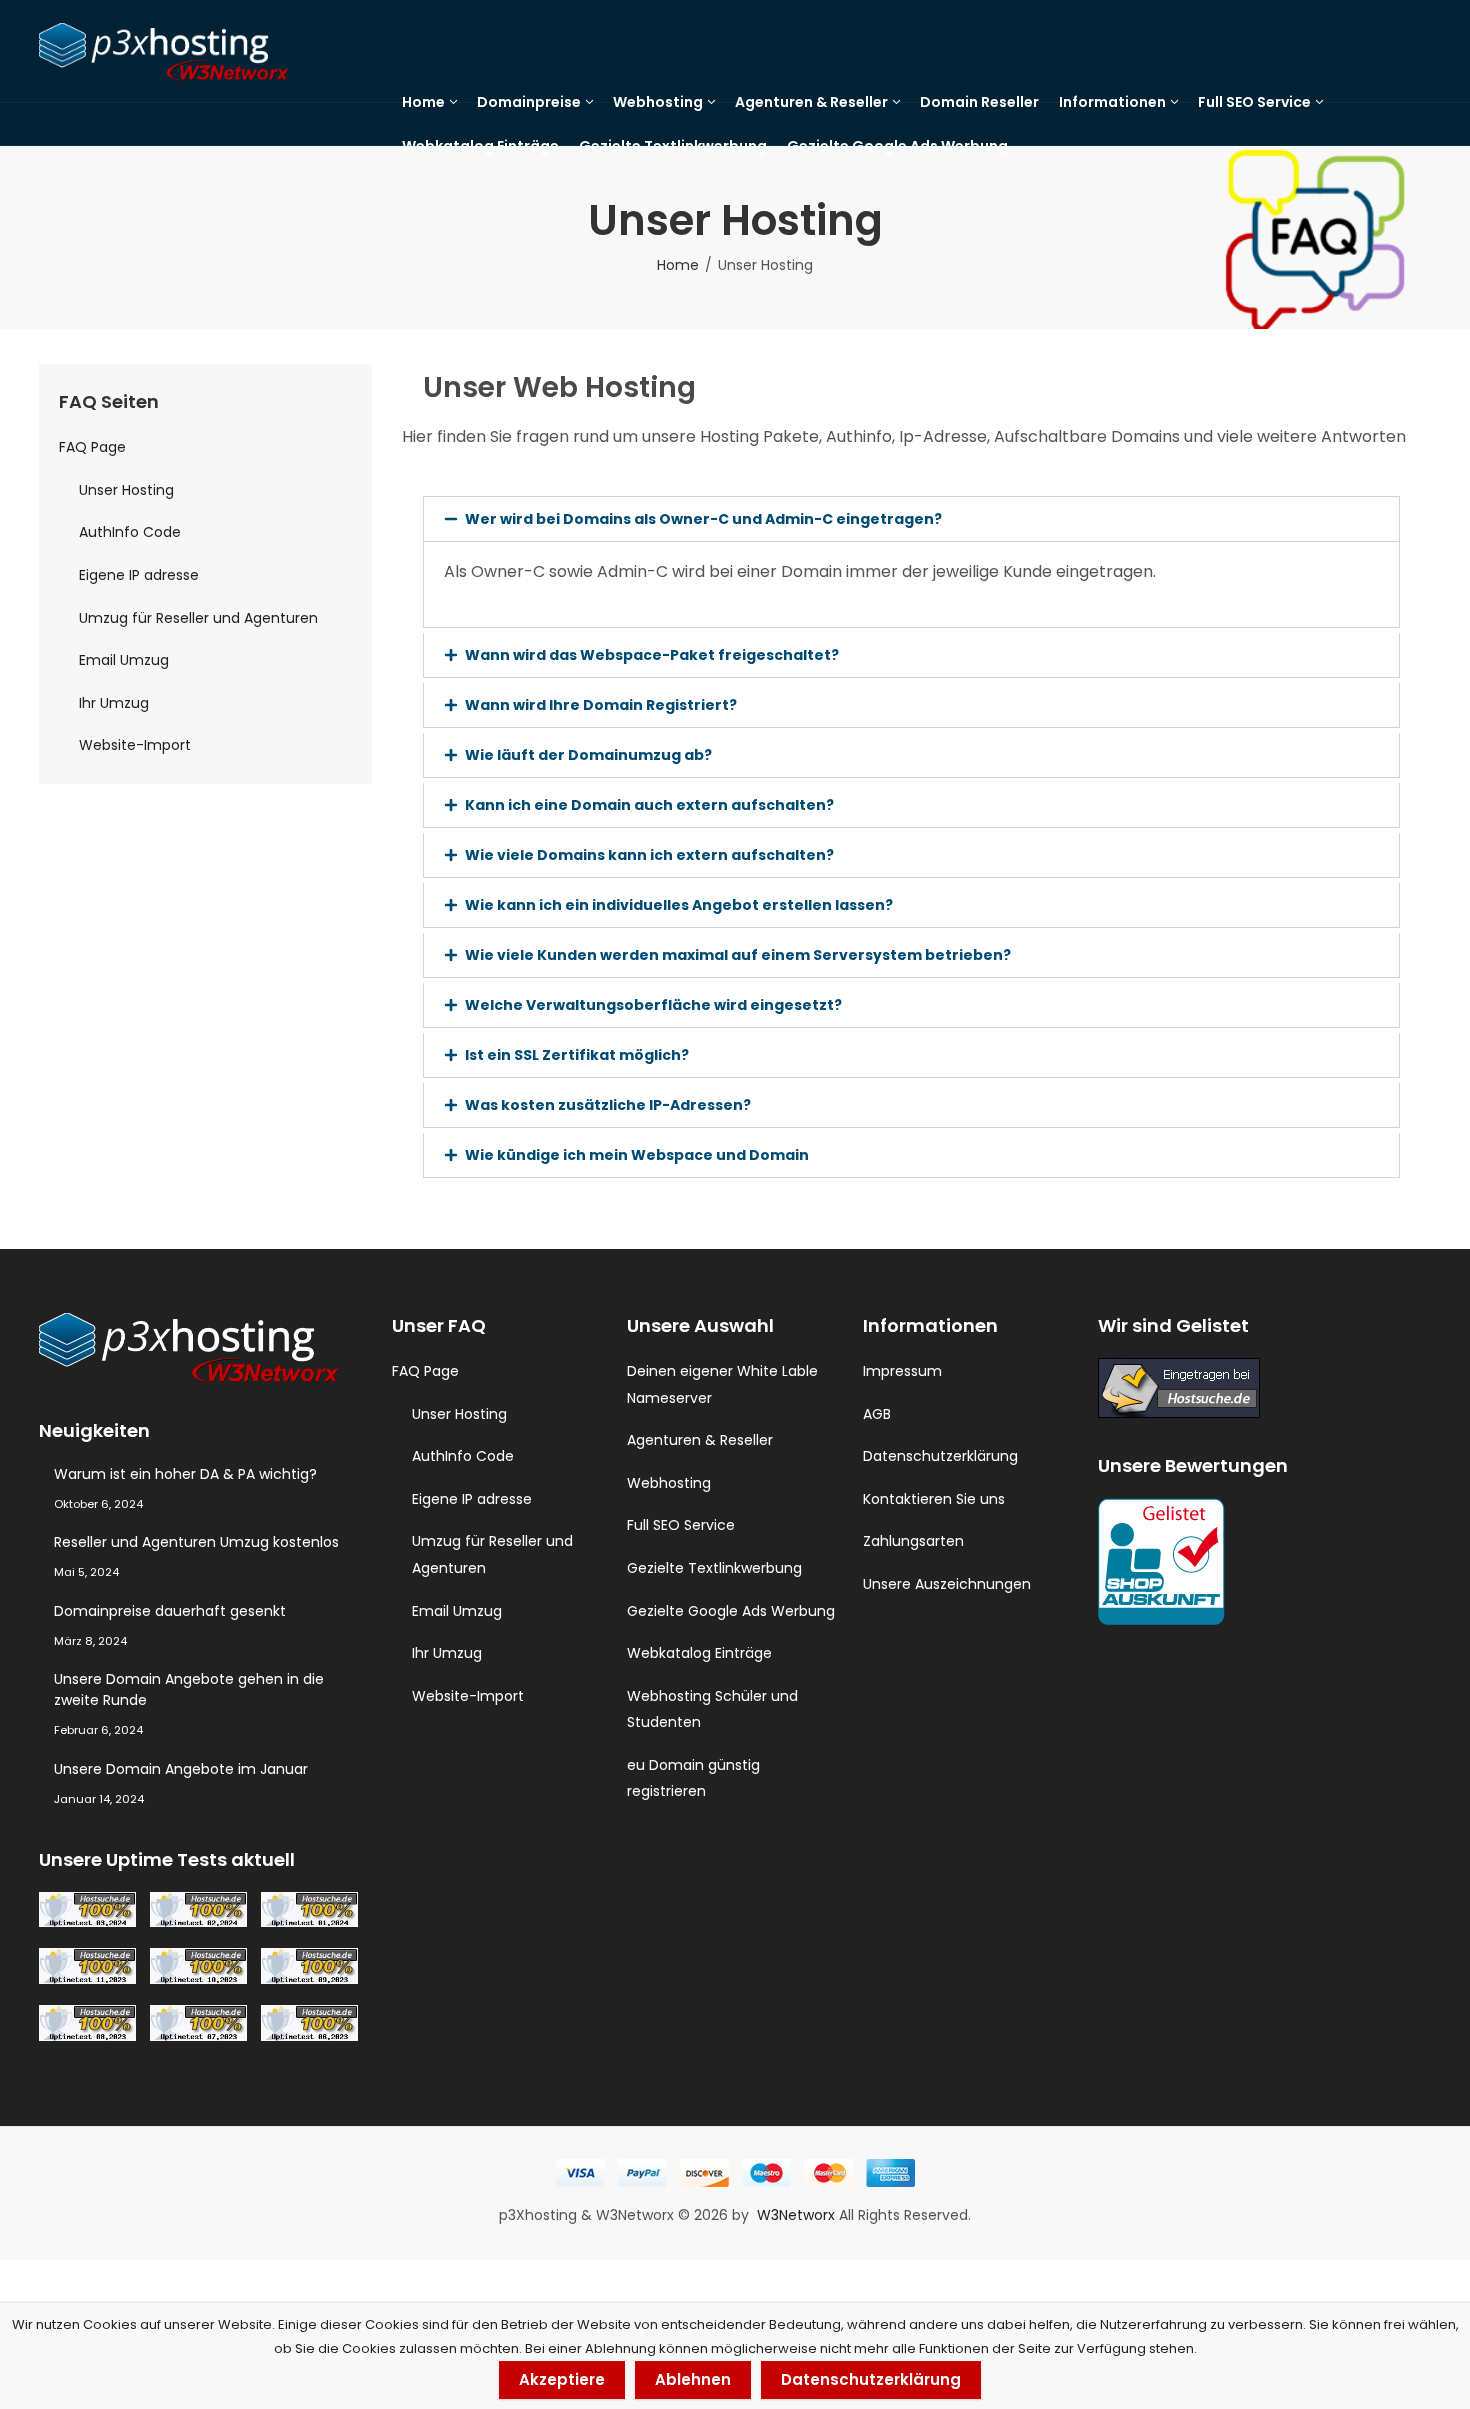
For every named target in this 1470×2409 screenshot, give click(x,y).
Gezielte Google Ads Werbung (731, 1611)
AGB (877, 1414)
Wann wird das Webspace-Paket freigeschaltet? (652, 655)
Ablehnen (693, 2379)
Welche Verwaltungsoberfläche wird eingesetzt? (653, 1005)
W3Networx (798, 2215)
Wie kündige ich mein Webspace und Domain (637, 1155)
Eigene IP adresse (139, 575)
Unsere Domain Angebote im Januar (181, 1769)
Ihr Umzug (114, 703)
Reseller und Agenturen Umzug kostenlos (196, 1542)
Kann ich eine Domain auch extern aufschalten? (649, 805)
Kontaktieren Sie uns (934, 1499)
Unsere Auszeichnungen (947, 1584)
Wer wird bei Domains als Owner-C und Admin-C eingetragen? (703, 519)
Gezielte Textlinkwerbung (714, 1568)
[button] (911, 519)
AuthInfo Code (130, 532)
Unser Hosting (126, 490)
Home (678, 265)
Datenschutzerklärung (940, 1456)
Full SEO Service (681, 1525)
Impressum (902, 1371)
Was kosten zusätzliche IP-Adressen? (608, 1105)
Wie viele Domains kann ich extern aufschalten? (649, 855)
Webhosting (669, 1483)
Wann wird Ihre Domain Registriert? (601, 705)
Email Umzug (124, 660)
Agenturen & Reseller (700, 1440)
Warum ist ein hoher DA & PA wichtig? (185, 1474)
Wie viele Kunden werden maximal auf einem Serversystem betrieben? (738, 955)
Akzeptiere (562, 2379)
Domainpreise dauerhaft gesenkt (170, 1611)
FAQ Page (92, 447)
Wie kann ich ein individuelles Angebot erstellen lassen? (679, 905)
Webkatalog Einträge (699, 1653)
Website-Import (135, 745)
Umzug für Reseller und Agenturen (198, 618)
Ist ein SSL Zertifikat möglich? (577, 1055)
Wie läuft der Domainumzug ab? (588, 755)
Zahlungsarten (913, 1541)
